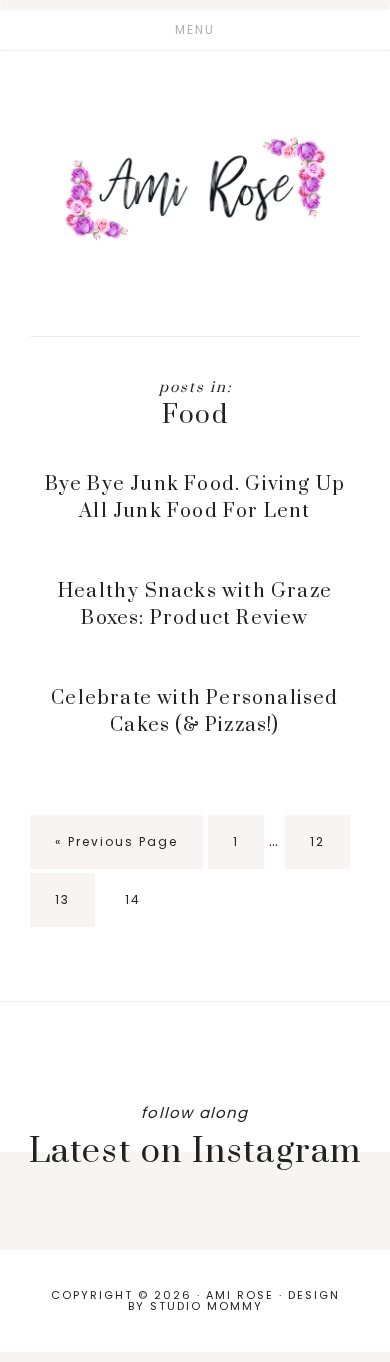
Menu (195, 29)
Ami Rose (195, 188)
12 (330, 851)
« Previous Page (116, 851)
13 (75, 909)
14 (145, 909)
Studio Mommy (206, 1306)
